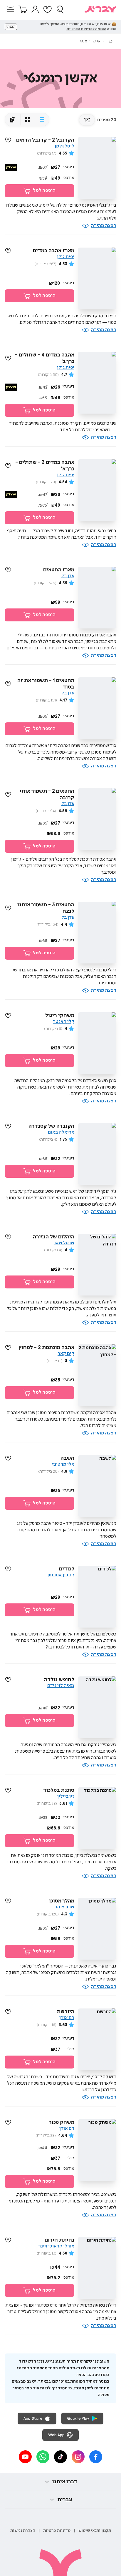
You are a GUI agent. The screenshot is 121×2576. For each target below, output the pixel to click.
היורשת (65, 2012)
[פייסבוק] (96, 2457)
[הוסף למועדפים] (8, 140)
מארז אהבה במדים (54, 251)
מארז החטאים (59, 570)
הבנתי (11, 27)
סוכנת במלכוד (59, 1790)
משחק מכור (62, 2122)
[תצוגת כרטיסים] (13, 120)
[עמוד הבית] (111, 41)
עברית (65, 2500)
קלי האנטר (64, 1022)
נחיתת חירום (59, 2240)
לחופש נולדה (59, 1680)
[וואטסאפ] (43, 2457)
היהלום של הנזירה (54, 1237)
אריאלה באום (61, 1132)
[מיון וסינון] (87, 120)
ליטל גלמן (64, 146)
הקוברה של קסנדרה (51, 1126)
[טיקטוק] (60, 2457)
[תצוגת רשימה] (42, 120)
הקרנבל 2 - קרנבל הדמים (45, 140)
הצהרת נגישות (23, 2531)
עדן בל (68, 576)
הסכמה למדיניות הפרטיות (86, 29)
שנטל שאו (64, 1243)
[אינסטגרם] (78, 2457)
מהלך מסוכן (62, 1901)
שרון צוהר (64, 1907)
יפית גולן (66, 257)
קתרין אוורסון (61, 1575)
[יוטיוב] (25, 2457)
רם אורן (67, 2018)
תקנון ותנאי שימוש (95, 2531)
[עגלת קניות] (23, 9)
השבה (67, 1458)
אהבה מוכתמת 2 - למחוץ (46, 1348)
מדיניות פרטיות (57, 2531)
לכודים (67, 1569)
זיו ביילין (66, 1796)
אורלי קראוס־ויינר (56, 2246)
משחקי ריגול (60, 1016)
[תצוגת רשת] (27, 120)
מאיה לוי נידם (61, 1686)
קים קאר (66, 1354)
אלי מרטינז (63, 1464)
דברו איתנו (65, 2482)
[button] (11, 9)
